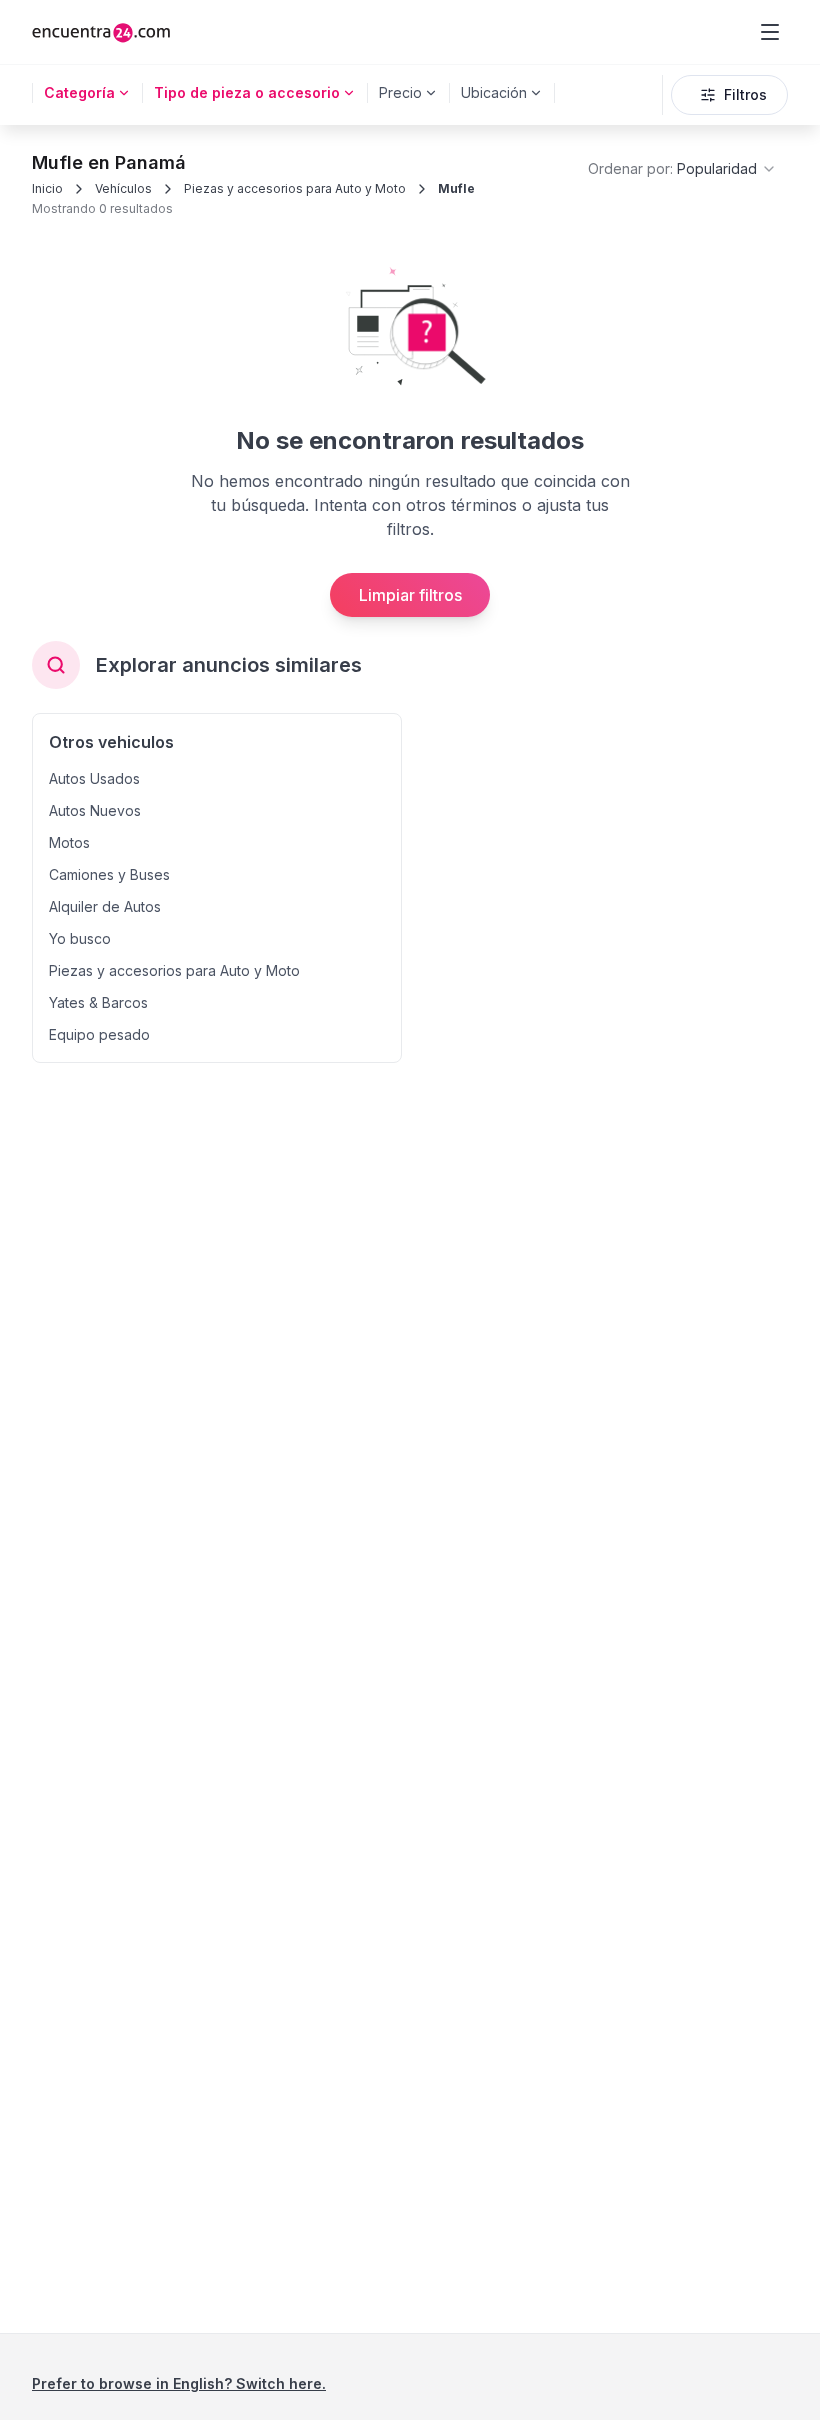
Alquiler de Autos (105, 906)
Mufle (456, 188)
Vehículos (123, 188)
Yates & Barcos (98, 1002)
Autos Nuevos (95, 810)
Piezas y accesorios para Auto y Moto (295, 188)
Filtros (745, 94)
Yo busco (80, 938)
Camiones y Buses (109, 874)
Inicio (47, 188)
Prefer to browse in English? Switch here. (179, 2383)
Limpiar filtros (410, 595)
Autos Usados (94, 778)
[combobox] (682, 169)
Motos (69, 842)
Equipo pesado (99, 1034)
